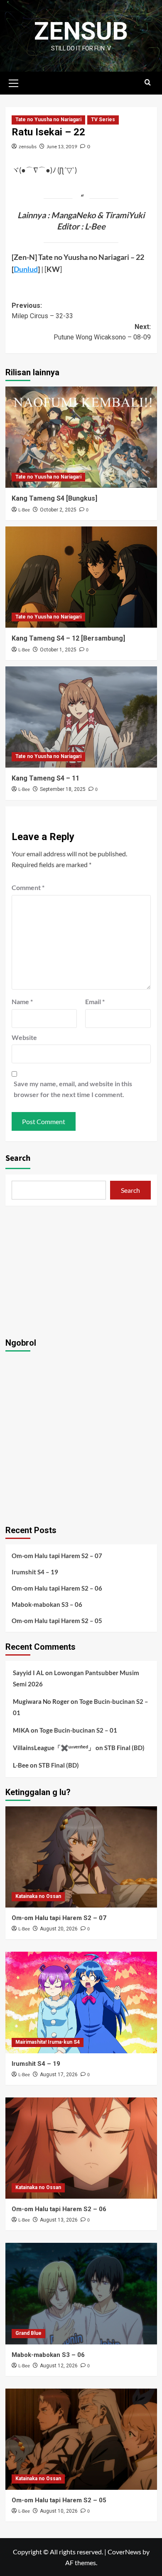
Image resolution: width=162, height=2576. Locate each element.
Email (95, 1001)
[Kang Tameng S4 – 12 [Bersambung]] (81, 577)
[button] (14, 82)
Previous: (42, 311)
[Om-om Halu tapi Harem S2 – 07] (81, 1857)
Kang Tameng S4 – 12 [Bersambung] (68, 638)
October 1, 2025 (58, 650)
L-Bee (24, 510)
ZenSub (81, 31)
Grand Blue (28, 2333)
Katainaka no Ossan (38, 1896)
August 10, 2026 (59, 2511)
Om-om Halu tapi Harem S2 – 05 (57, 1621)
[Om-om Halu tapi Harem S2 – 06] (81, 2148)
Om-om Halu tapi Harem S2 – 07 (57, 1556)
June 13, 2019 (62, 146)
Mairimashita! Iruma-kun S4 (48, 2042)
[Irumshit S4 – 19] (81, 2002)
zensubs (28, 146)
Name (22, 1001)
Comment (28, 887)
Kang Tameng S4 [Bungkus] (54, 498)
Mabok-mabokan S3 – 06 (47, 1604)
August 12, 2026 (59, 2366)
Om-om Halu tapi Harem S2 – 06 (57, 1588)
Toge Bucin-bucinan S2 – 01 (78, 1730)
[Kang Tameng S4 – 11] (81, 717)
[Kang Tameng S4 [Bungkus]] (81, 437)
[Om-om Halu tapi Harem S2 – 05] (81, 2439)
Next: (102, 332)
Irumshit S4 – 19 (35, 1572)
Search (18, 1158)
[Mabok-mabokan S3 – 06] (81, 2293)
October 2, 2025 (58, 510)
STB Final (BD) (124, 1748)
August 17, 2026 (59, 2075)
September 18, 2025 (63, 789)
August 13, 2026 (59, 2220)
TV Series (103, 120)
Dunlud (26, 269)
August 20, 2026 (59, 1929)
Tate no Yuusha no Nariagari (48, 120)
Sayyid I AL (28, 1673)
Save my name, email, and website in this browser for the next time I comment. (73, 1089)
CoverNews (124, 2552)
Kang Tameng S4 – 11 (45, 778)
